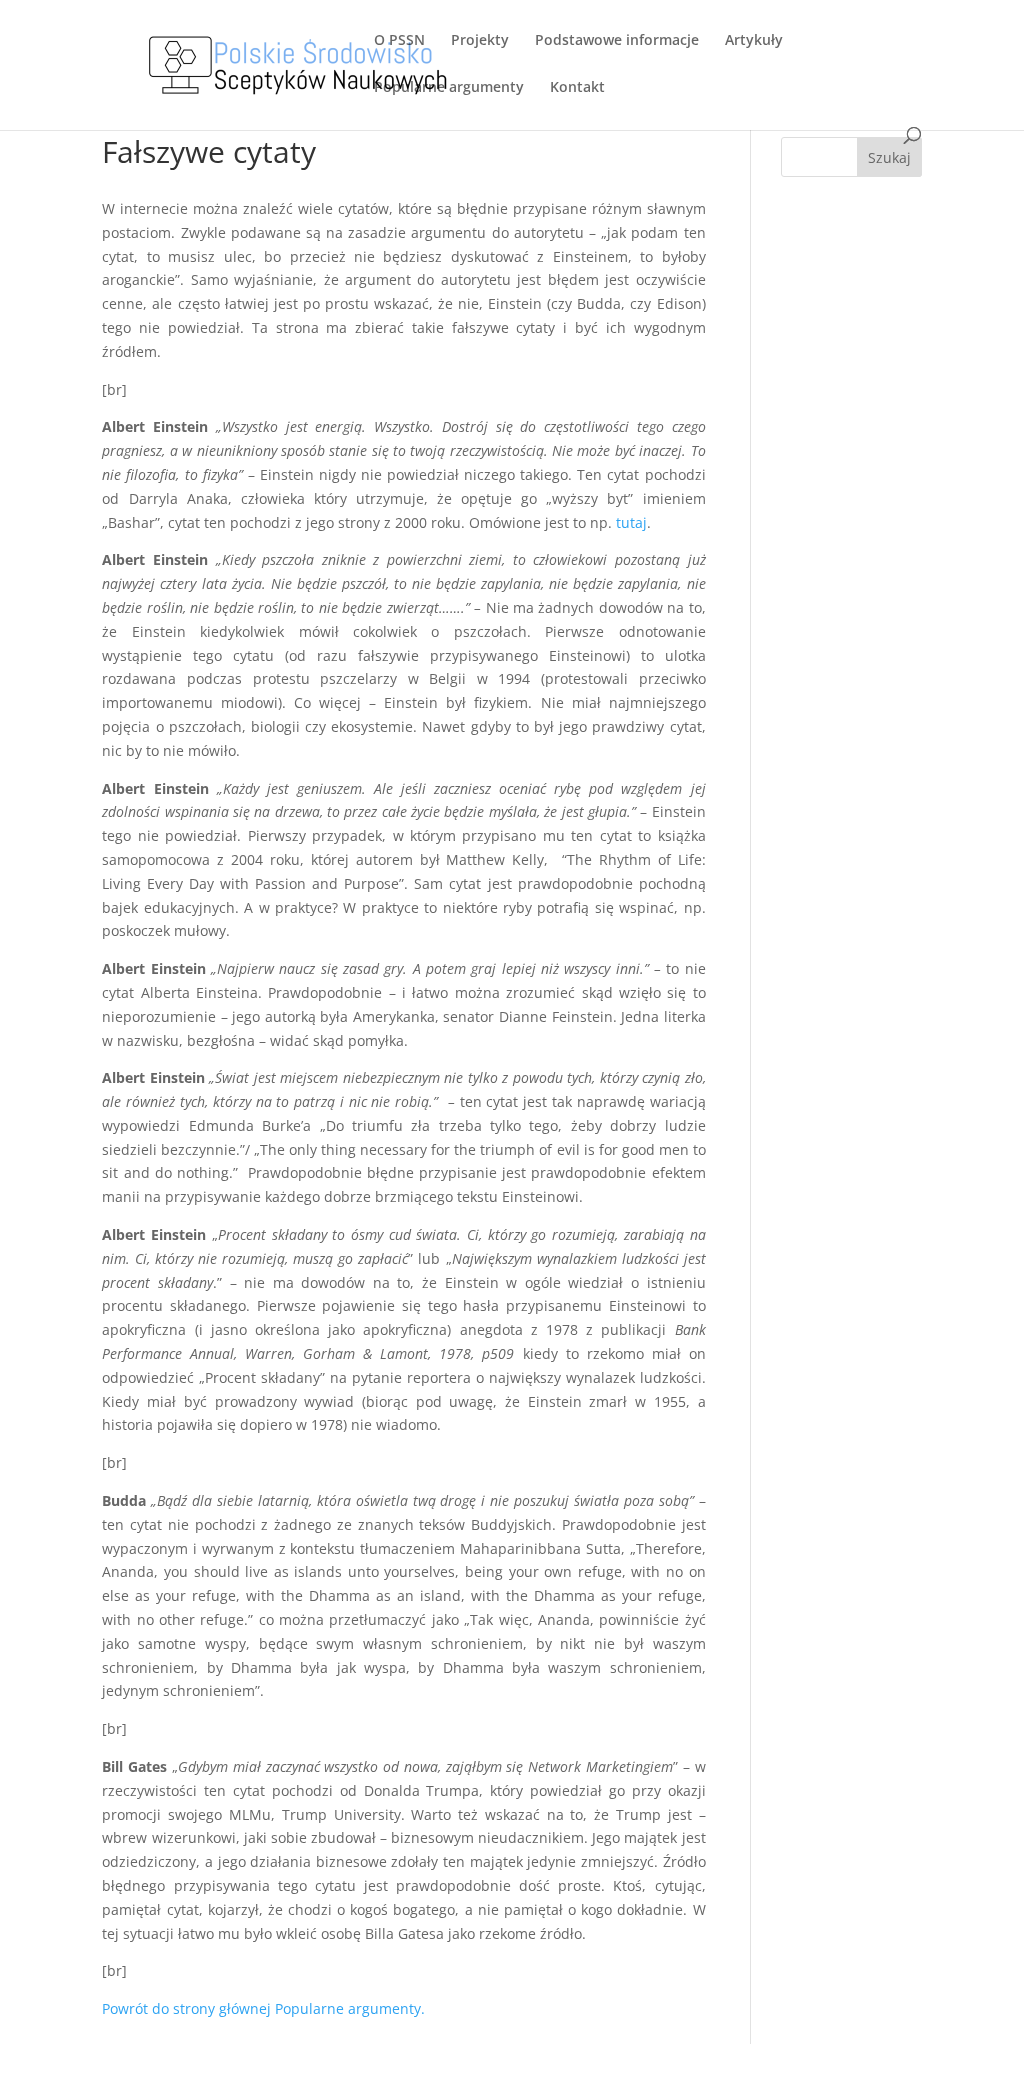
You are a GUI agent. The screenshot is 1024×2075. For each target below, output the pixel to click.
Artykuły (754, 41)
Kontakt (577, 88)
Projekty (480, 41)
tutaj (631, 522)
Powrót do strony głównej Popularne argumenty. (263, 2008)
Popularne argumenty (449, 88)
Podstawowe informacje (617, 41)
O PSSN (399, 41)
